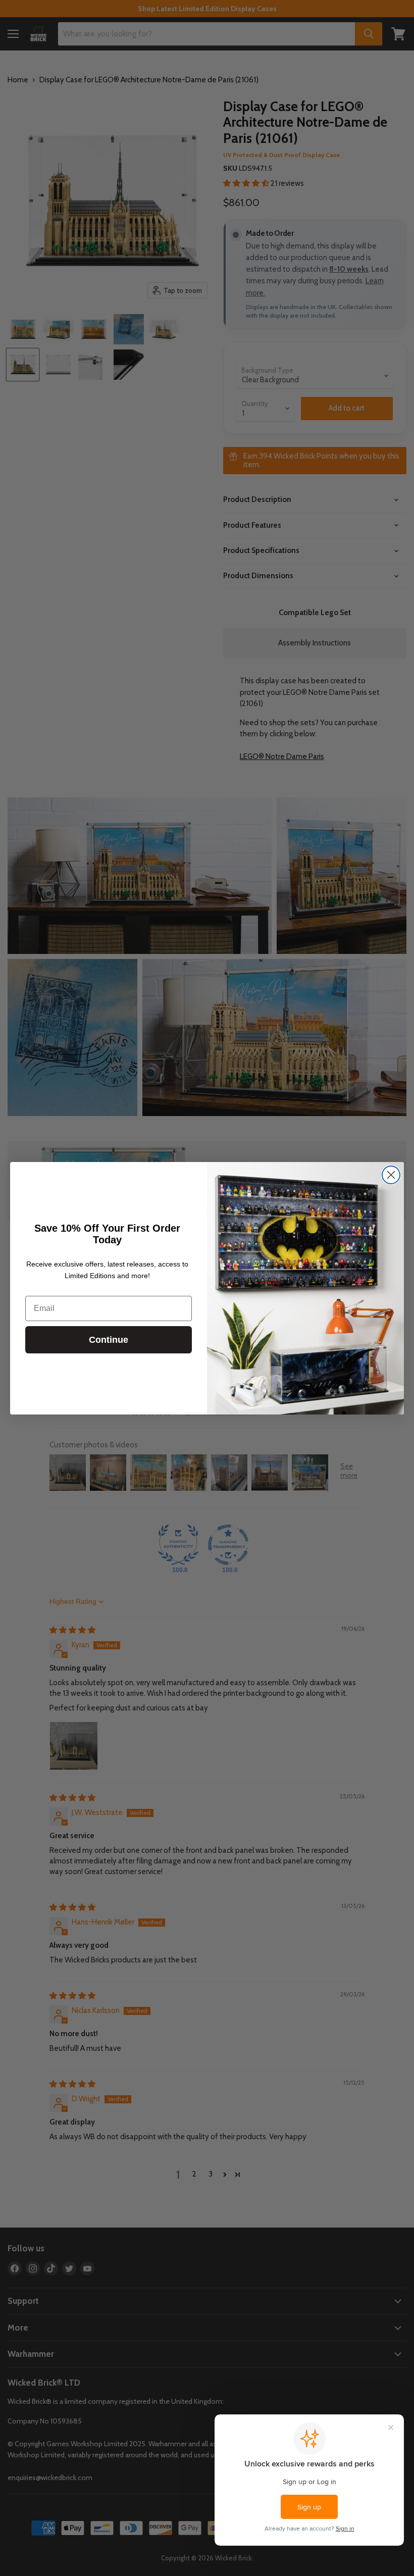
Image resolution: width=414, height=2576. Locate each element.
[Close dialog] (391, 1175)
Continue (109, 1340)
